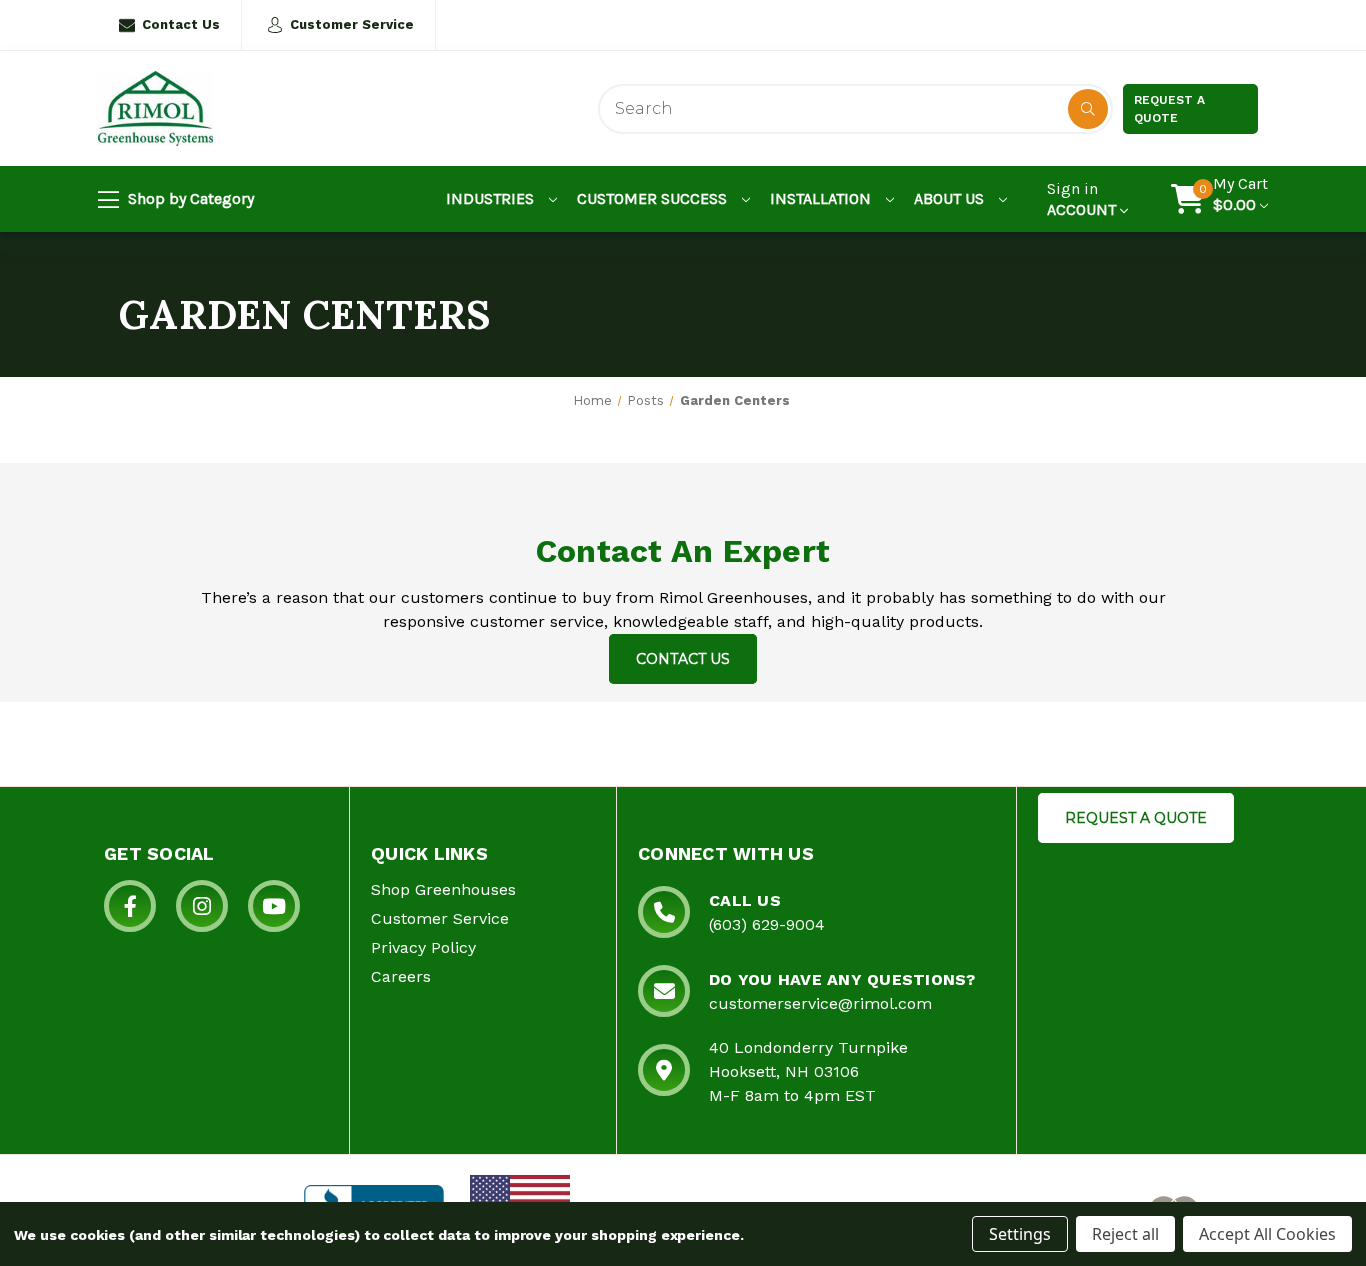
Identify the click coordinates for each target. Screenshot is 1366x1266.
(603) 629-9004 (767, 924)
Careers (401, 976)
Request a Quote (1169, 109)
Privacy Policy (423, 947)
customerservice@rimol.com (820, 1003)
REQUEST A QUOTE (1136, 818)
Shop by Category (189, 198)
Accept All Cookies (1267, 1234)
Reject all (1125, 1234)
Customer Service (352, 24)
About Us (951, 198)
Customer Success (654, 198)
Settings (1020, 1234)
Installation (822, 198)
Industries (492, 198)
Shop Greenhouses (443, 889)
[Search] (1088, 109)
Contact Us (181, 24)
